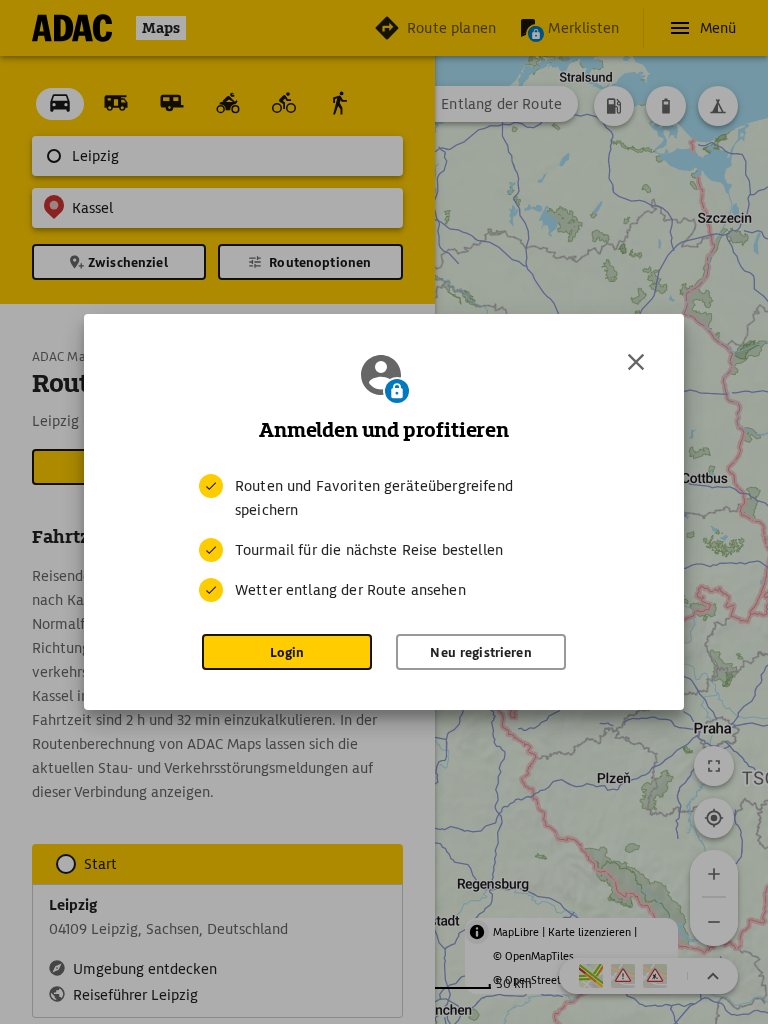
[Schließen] (636, 362)
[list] (384, 538)
